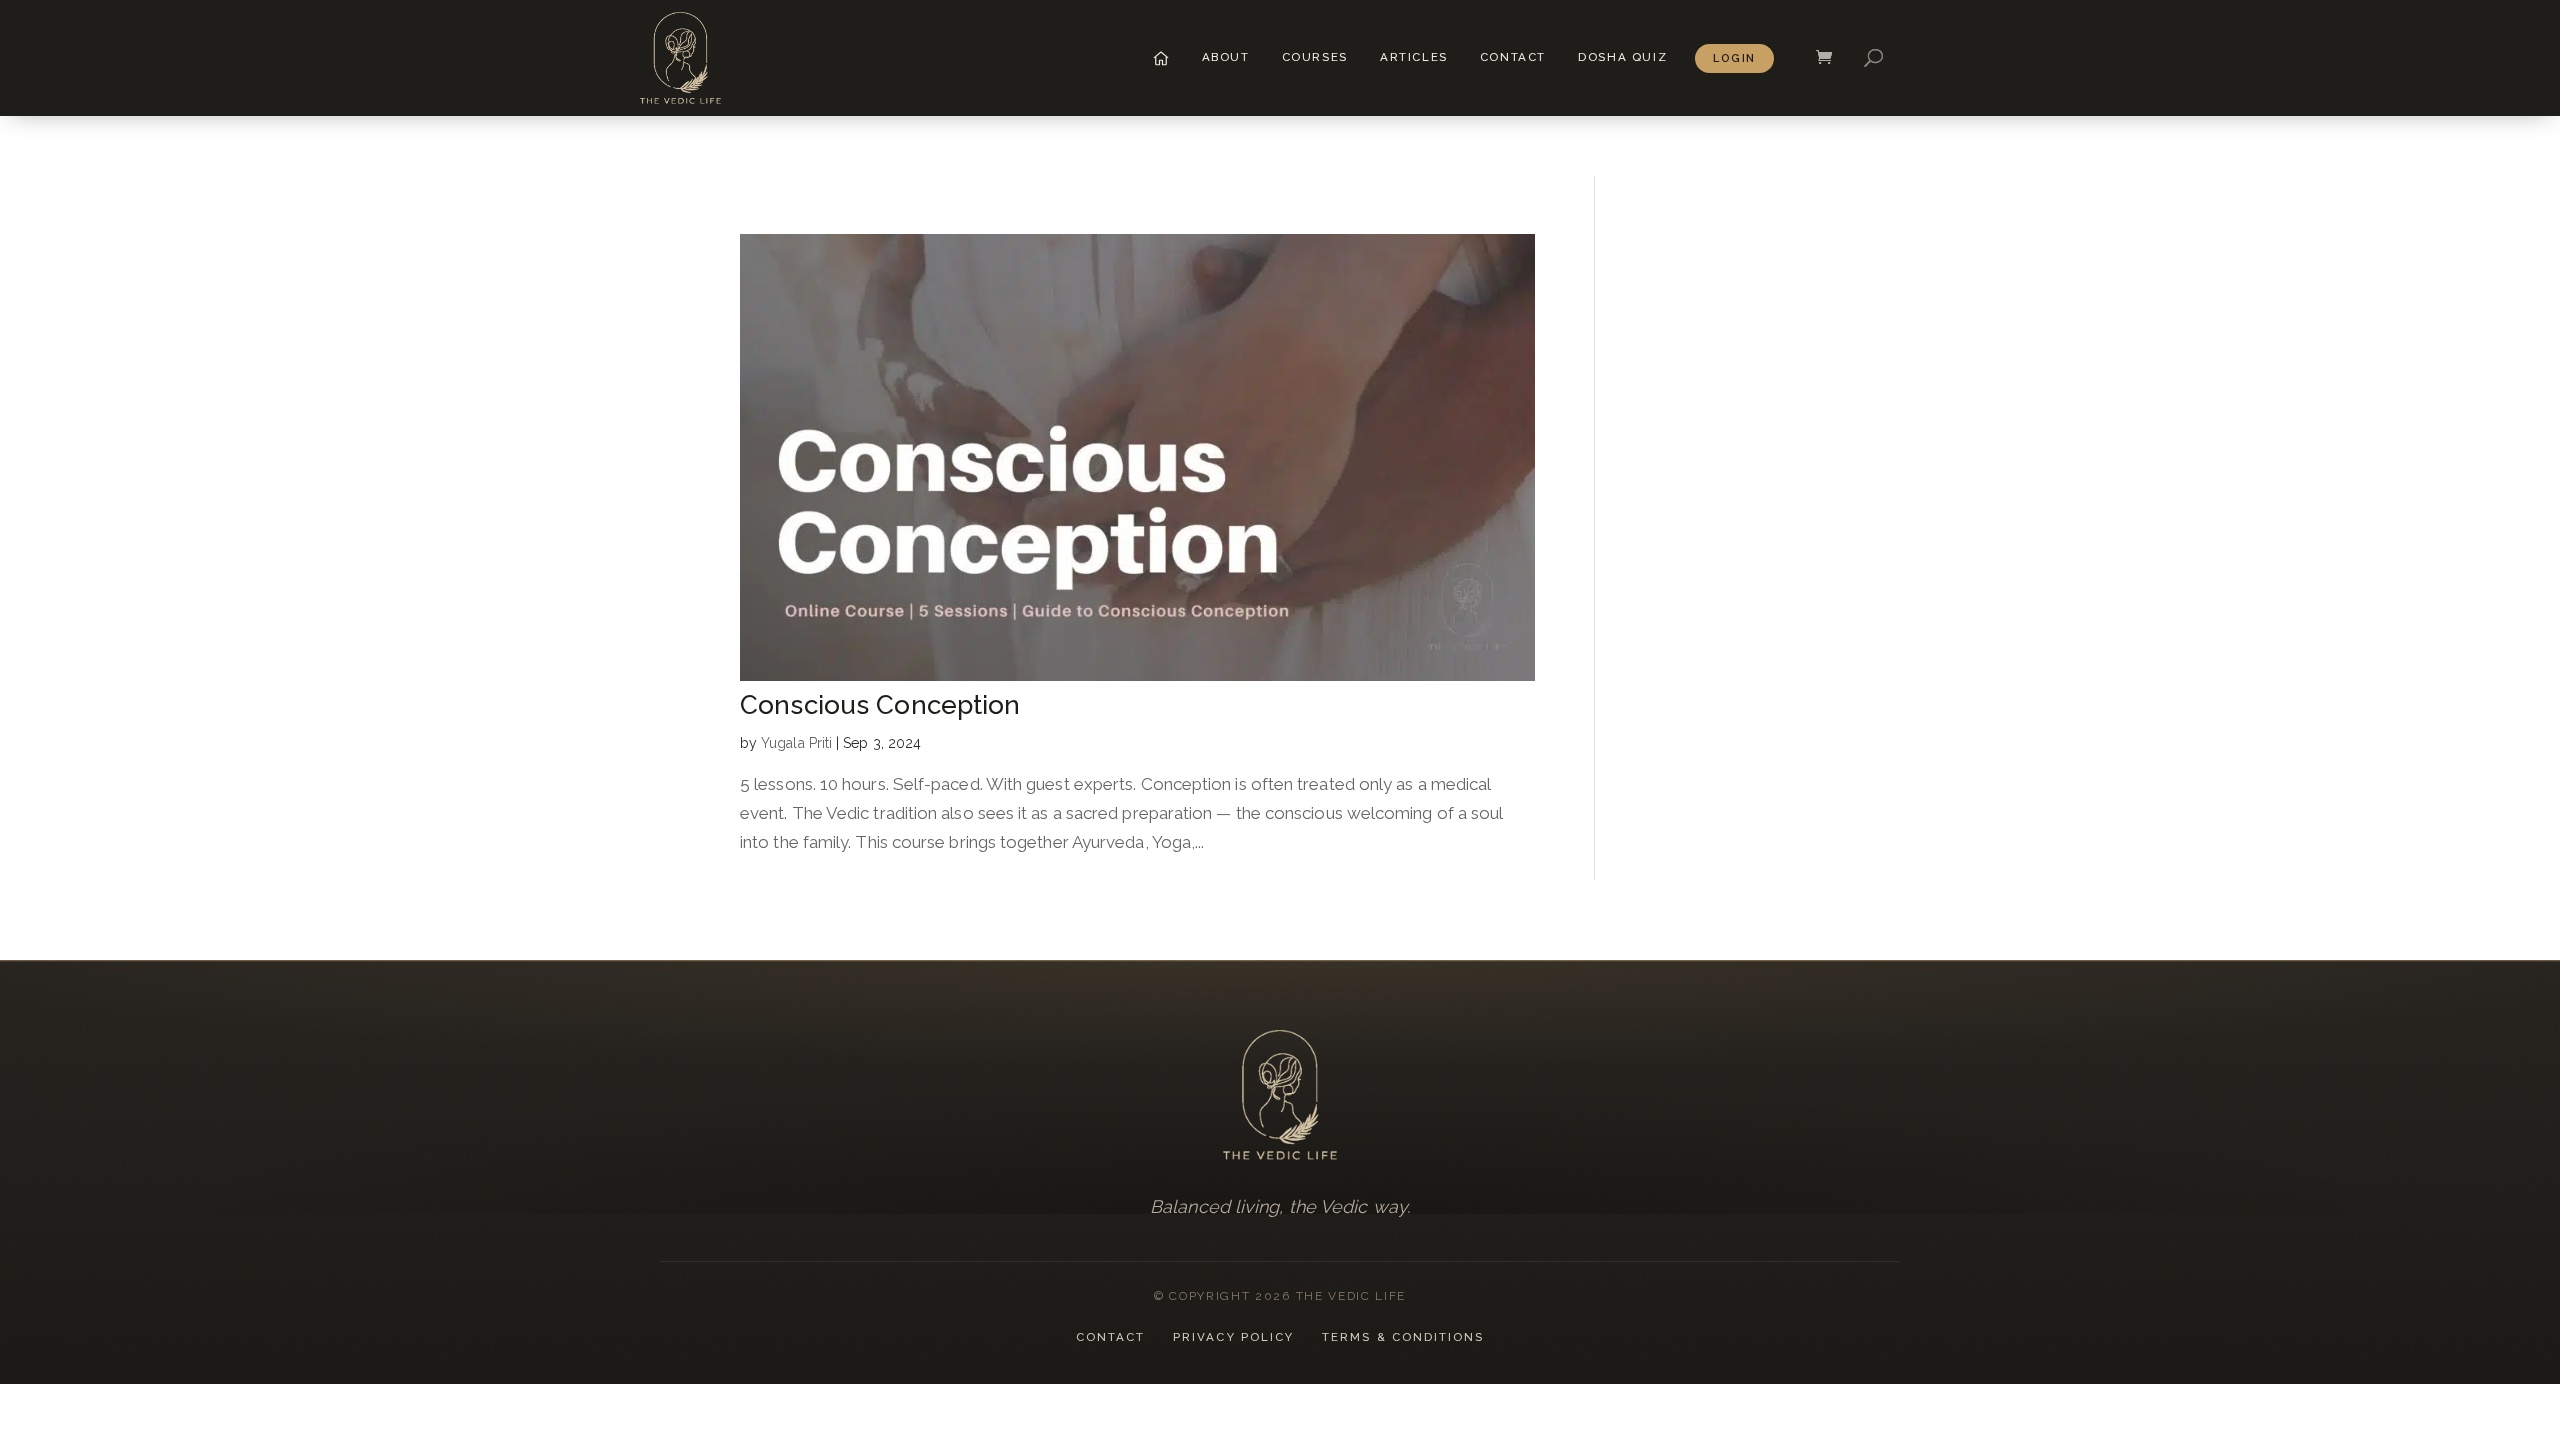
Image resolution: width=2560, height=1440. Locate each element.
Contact (1513, 57)
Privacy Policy (1233, 1337)
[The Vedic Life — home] (1280, 1095)
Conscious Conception (880, 705)
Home (1161, 58)
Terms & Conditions (1403, 1337)
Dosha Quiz (1622, 57)
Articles (1414, 57)
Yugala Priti (796, 743)
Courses (1315, 57)
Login (1734, 58)
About (1226, 57)
